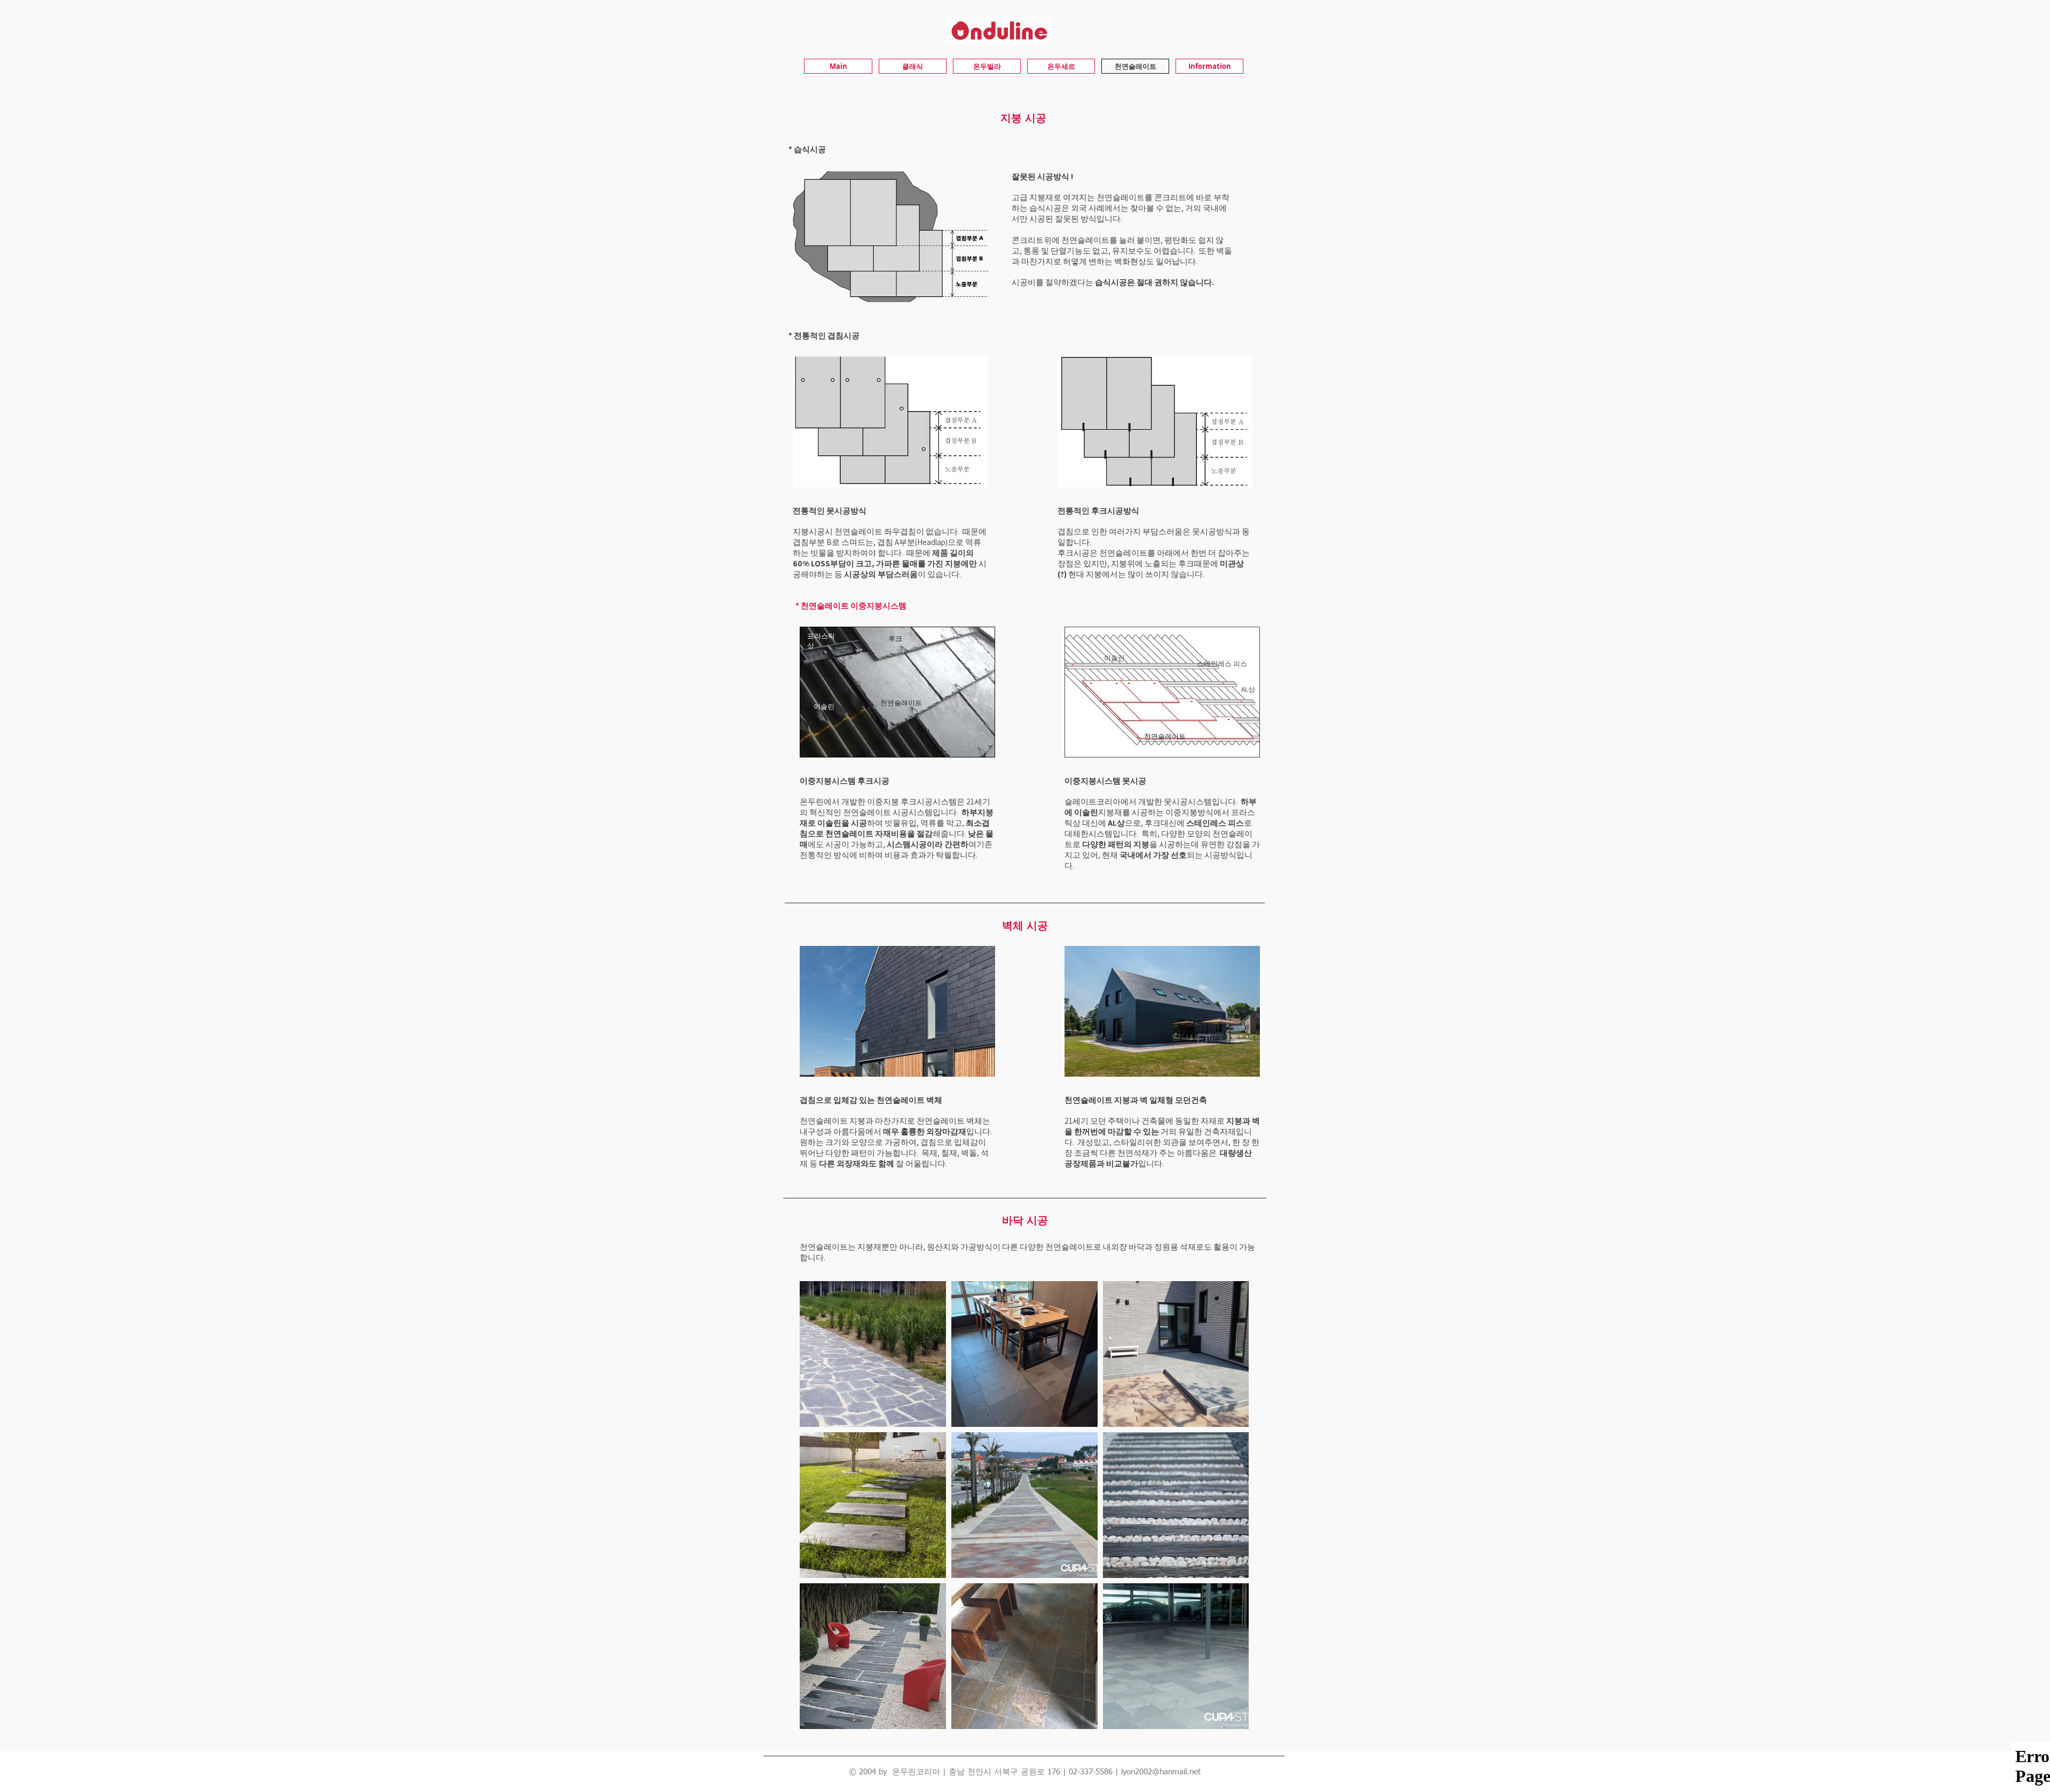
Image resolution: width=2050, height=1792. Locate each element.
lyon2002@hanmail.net (1161, 1772)
